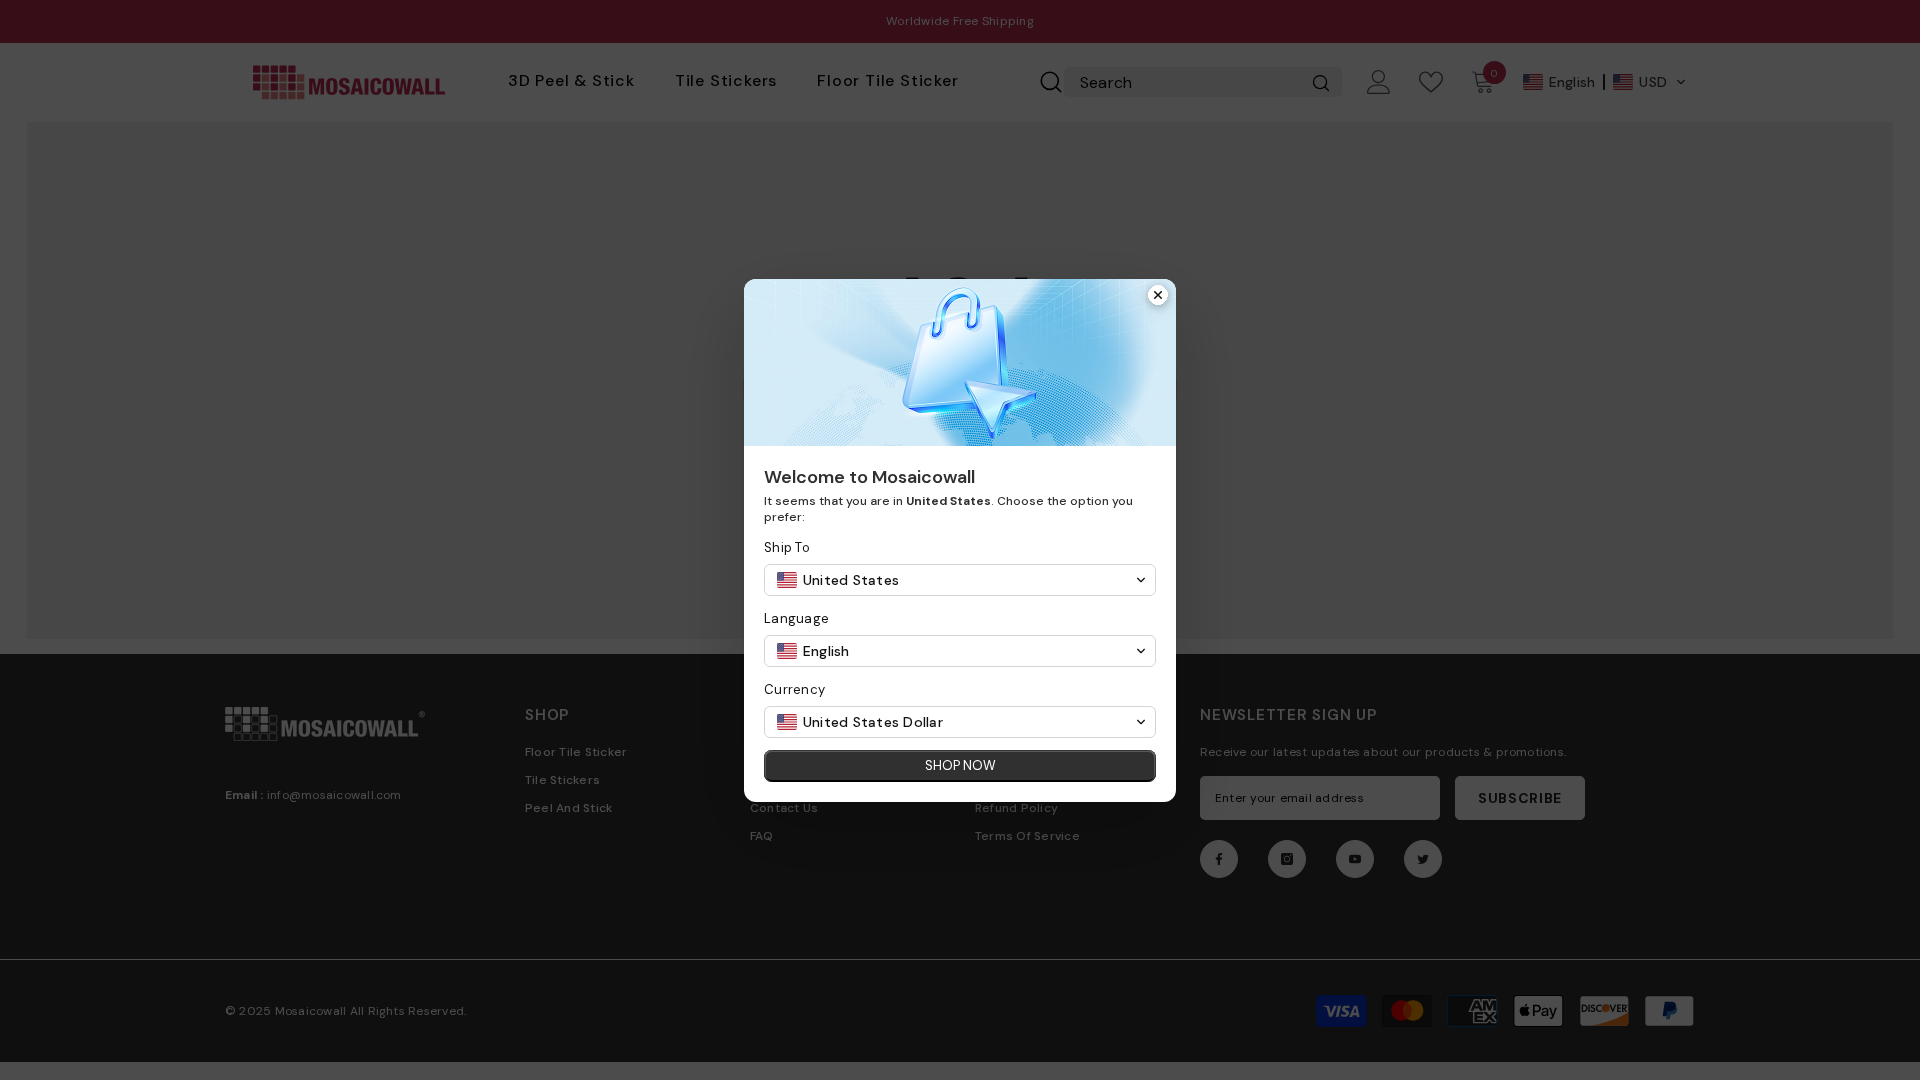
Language (796, 618)
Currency (794, 689)
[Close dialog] (1158, 297)
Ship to (787, 547)
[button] (960, 580)
